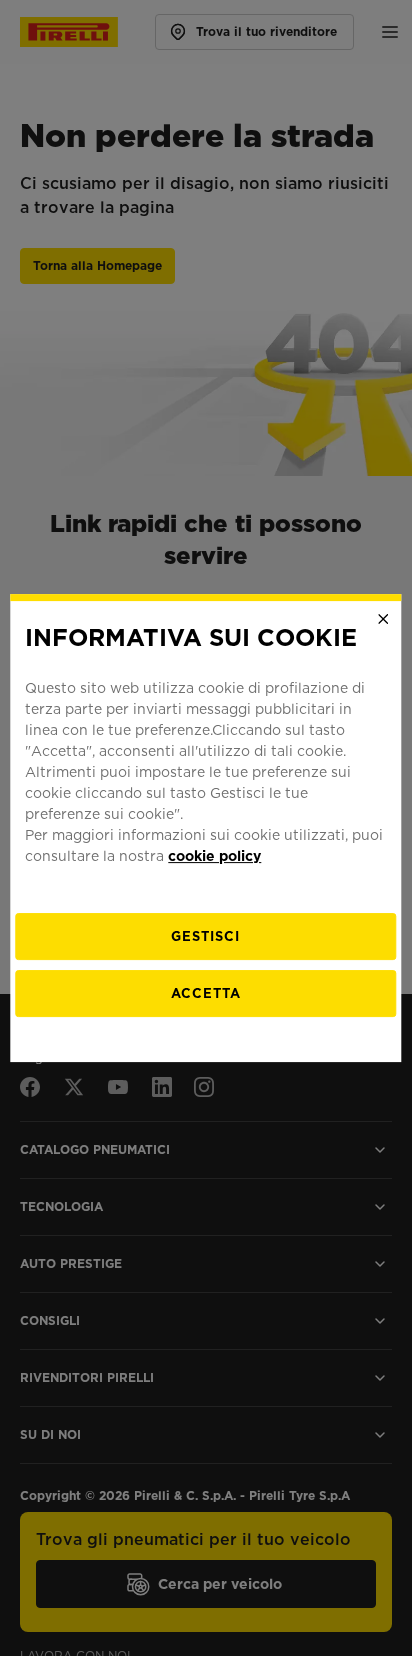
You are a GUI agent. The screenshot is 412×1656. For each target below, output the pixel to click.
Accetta (206, 993)
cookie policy (214, 856)
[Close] (384, 619)
